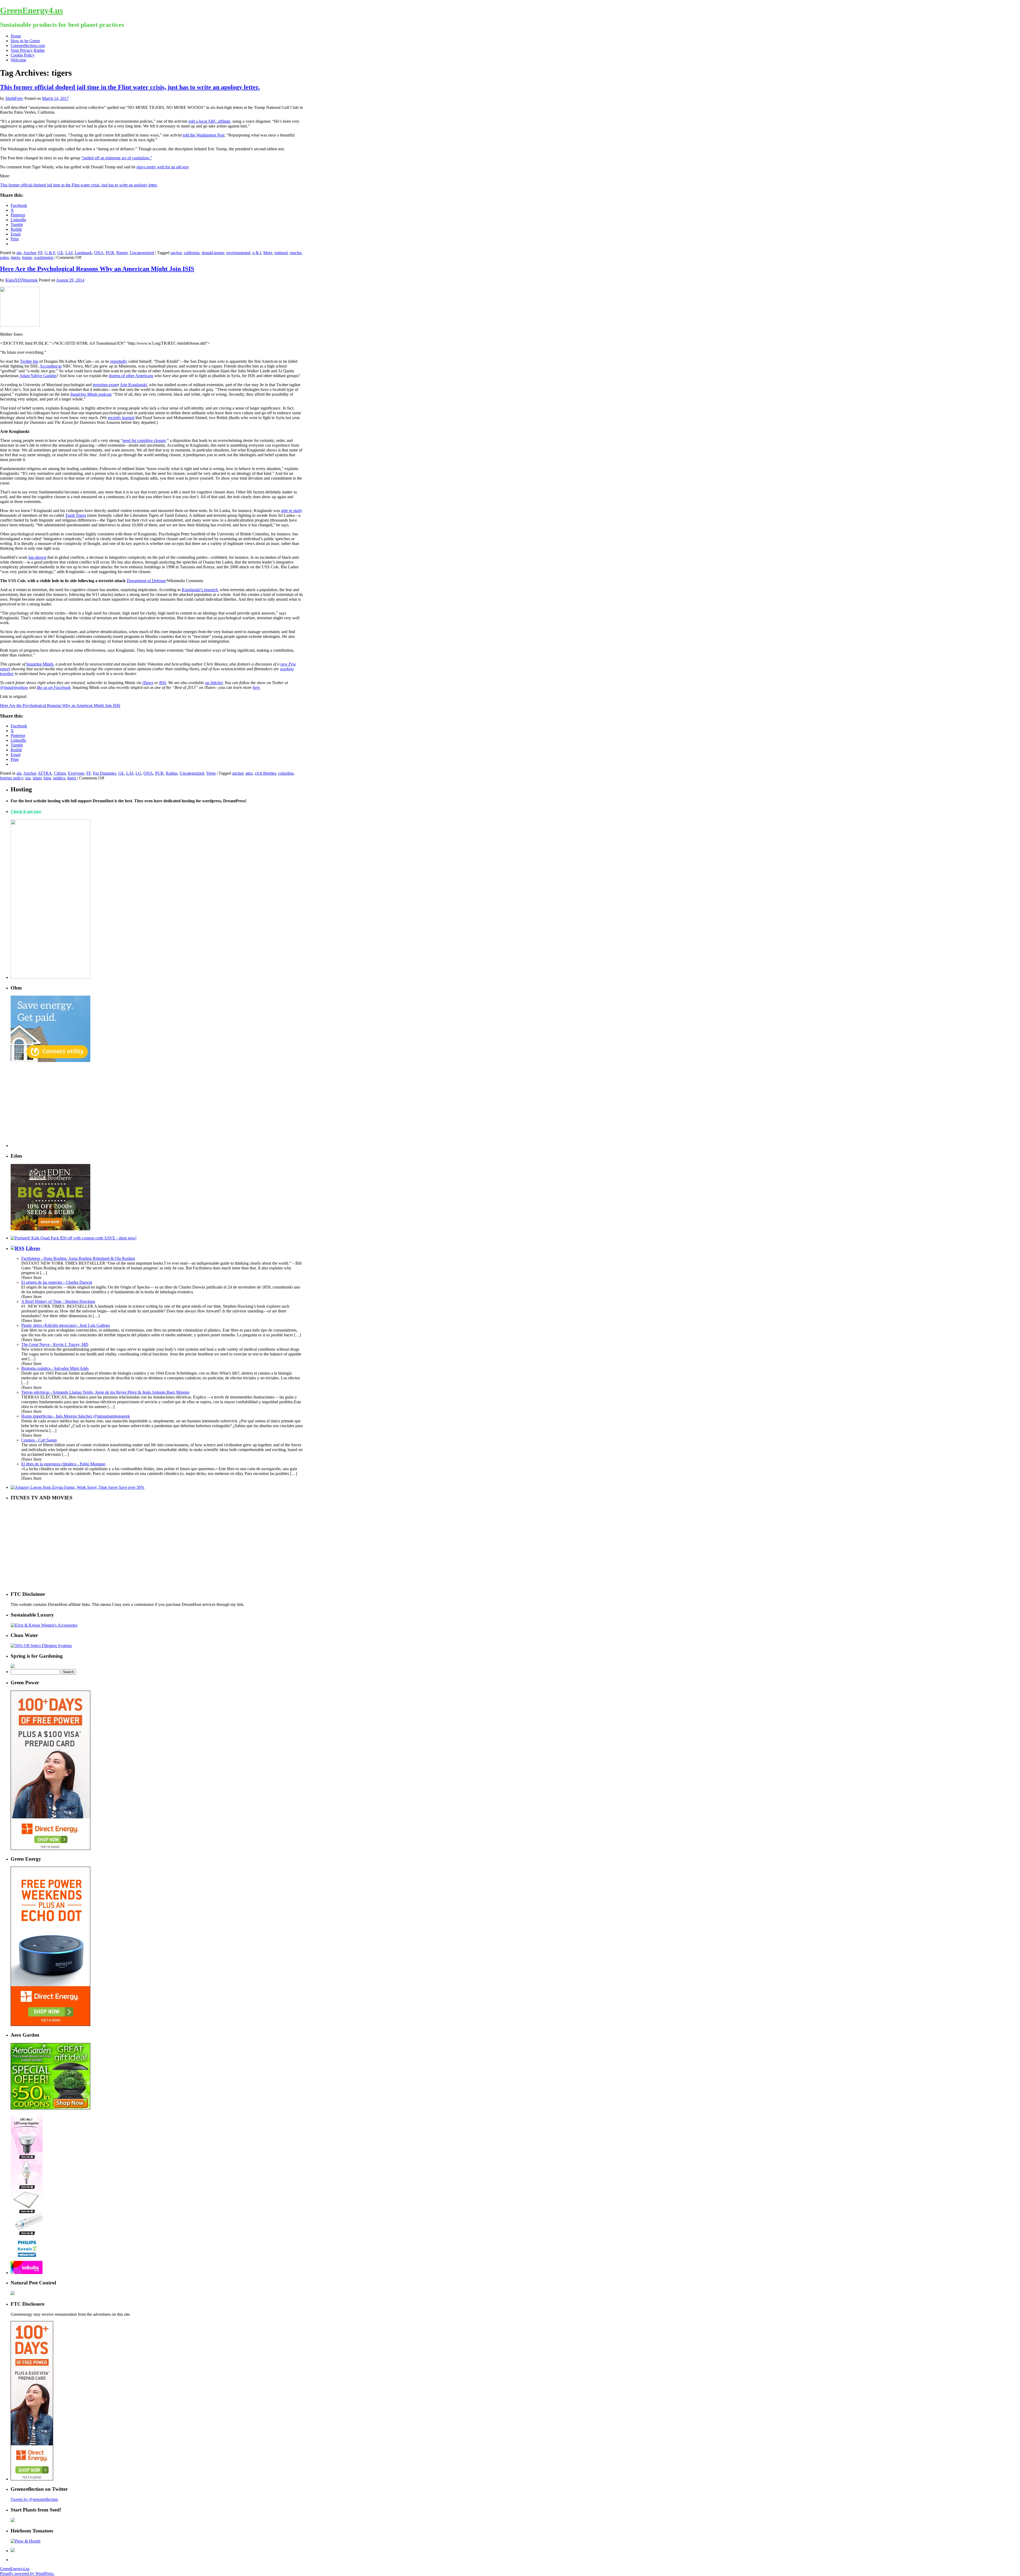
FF (40, 253)
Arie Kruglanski (133, 385)
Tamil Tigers (76, 515)
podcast (91, 394)
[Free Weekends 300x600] (50, 1848)
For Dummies (105, 773)
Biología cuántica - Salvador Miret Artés (55, 1368)
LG (138, 773)
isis (28, 778)
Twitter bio (29, 361)
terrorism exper (105, 385)
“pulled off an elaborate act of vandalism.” (117, 158)
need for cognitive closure (144, 440)
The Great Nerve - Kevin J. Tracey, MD (55, 1344)
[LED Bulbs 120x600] (27, 2273)
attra (249, 773)
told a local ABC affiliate (209, 121)
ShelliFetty (14, 98)
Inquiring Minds (40, 664)
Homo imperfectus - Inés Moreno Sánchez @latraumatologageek (76, 1416)
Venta (211, 773)
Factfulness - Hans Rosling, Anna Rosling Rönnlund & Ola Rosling (78, 1258)
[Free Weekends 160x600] (32, 2479)
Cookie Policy (23, 55)
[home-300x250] (50, 1061)
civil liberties (265, 773)
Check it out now (26, 811)
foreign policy (12, 778)
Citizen (60, 773)
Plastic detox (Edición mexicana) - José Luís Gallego (65, 1325)
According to (51, 366)
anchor (176, 253)
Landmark (83, 253)
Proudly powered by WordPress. (27, 2573)
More (268, 253)
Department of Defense (146, 581)
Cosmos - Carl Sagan (39, 1440)
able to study (292, 511)
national (281, 253)
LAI (69, 253)
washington (44, 257)
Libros (33, 1248)
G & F (50, 253)
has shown (37, 557)
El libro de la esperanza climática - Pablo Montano (63, 1464)
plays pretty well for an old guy (163, 167)
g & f (257, 253)
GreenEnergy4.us (31, 10)
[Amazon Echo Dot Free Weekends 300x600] (50, 2025)
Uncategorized (142, 253)
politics (59, 778)
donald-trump (213, 253)
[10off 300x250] (50, 1229)
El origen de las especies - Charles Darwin (57, 1282)
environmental (238, 253)
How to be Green (25, 41)
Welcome (18, 60)
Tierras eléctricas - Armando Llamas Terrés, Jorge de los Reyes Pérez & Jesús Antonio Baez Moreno (105, 1392)
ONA (99, 253)
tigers (15, 257)
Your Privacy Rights (28, 50)
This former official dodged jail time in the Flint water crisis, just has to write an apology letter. (130, 87)
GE (60, 253)
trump (27, 257)
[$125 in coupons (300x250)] (50, 2108)
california (192, 253)
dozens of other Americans (131, 376)
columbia (286, 773)
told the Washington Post (204, 135)
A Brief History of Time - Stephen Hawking (58, 1301)
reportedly (119, 361)
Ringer (122, 253)
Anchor (30, 253)
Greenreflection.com (28, 46)
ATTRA (45, 773)
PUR (110, 253)
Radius (172, 773)
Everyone (76, 773)
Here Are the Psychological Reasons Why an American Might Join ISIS (97, 269)
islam (37, 778)
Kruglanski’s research (200, 590)
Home (16, 36)
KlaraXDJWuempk (22, 280)
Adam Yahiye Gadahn (38, 376)
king (47, 778)
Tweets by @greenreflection (34, 2499)
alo (19, 253)
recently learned (121, 418)
